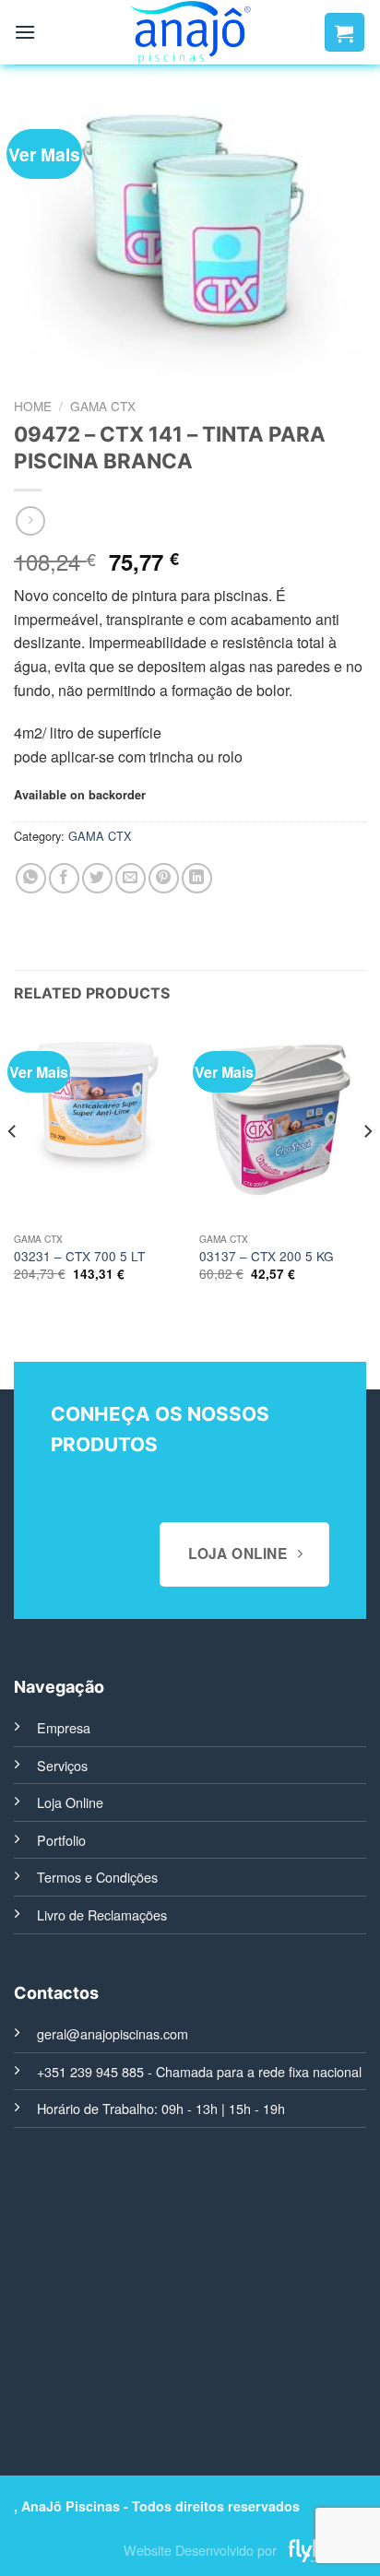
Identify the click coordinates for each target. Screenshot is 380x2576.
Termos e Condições (97, 1877)
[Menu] (25, 32)
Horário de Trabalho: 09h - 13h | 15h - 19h (161, 2108)
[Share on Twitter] (97, 878)
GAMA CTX (103, 406)
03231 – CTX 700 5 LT (79, 1257)
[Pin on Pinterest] (164, 878)
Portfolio (61, 1840)
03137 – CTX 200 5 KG (267, 1257)
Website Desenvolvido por (200, 2550)
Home (33, 406)
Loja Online (70, 1802)
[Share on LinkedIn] (197, 878)
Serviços (62, 1765)
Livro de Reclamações (102, 1914)
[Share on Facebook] (64, 878)
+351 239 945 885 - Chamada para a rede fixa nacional (199, 2071)
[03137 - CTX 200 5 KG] (283, 1123)
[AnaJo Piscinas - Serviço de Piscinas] (190, 32)
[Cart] (344, 32)
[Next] (367, 1168)
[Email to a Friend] (131, 878)
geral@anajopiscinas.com (113, 2033)
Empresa (64, 1727)
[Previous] (13, 1168)
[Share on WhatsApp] (31, 878)
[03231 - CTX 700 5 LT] (97, 1123)
